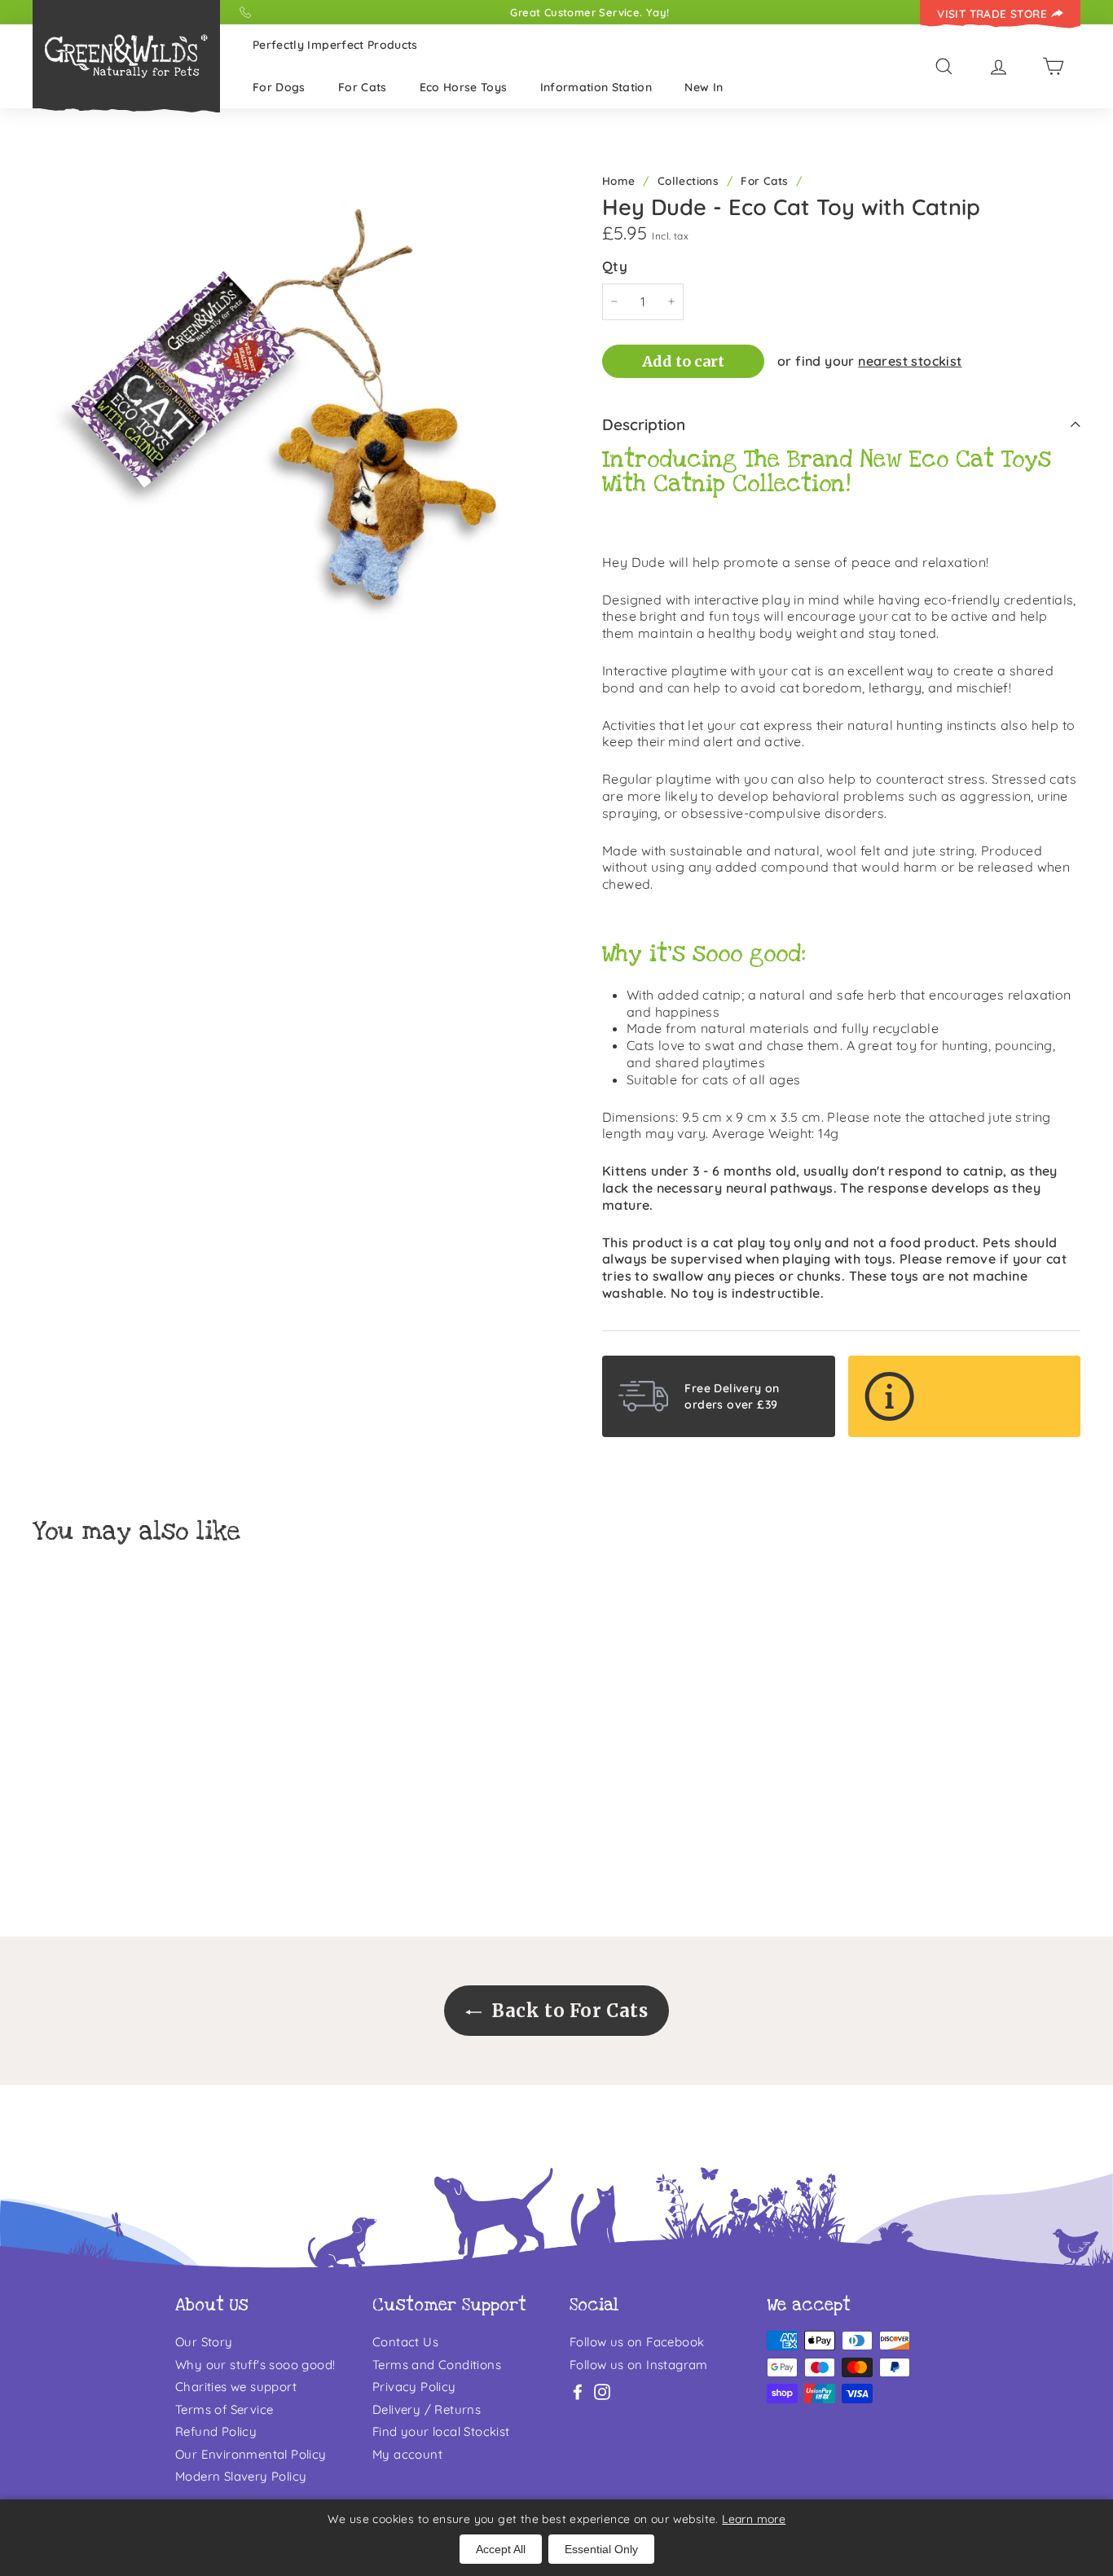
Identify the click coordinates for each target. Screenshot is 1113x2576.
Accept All (501, 2549)
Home (619, 180)
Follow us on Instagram (639, 2365)
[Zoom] (290, 423)
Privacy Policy (414, 2387)
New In (704, 87)
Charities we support (236, 2387)
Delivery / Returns (427, 2409)
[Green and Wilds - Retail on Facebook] (578, 2391)
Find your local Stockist (441, 2431)
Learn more (754, 2519)
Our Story (204, 2342)
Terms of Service (224, 2409)
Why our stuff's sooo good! (255, 2365)
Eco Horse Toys (464, 87)
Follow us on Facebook (637, 2342)
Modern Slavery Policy (241, 2476)
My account (407, 2454)
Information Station (596, 87)
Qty (615, 266)
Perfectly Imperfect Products (335, 45)
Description (644, 424)
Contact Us (405, 2342)
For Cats (363, 87)
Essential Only (601, 2549)
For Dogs (279, 87)
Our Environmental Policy (251, 2454)
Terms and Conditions (437, 2365)
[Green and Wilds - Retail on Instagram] (602, 2391)
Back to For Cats (568, 2011)
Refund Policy (216, 2431)
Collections (688, 180)
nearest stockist (910, 361)
